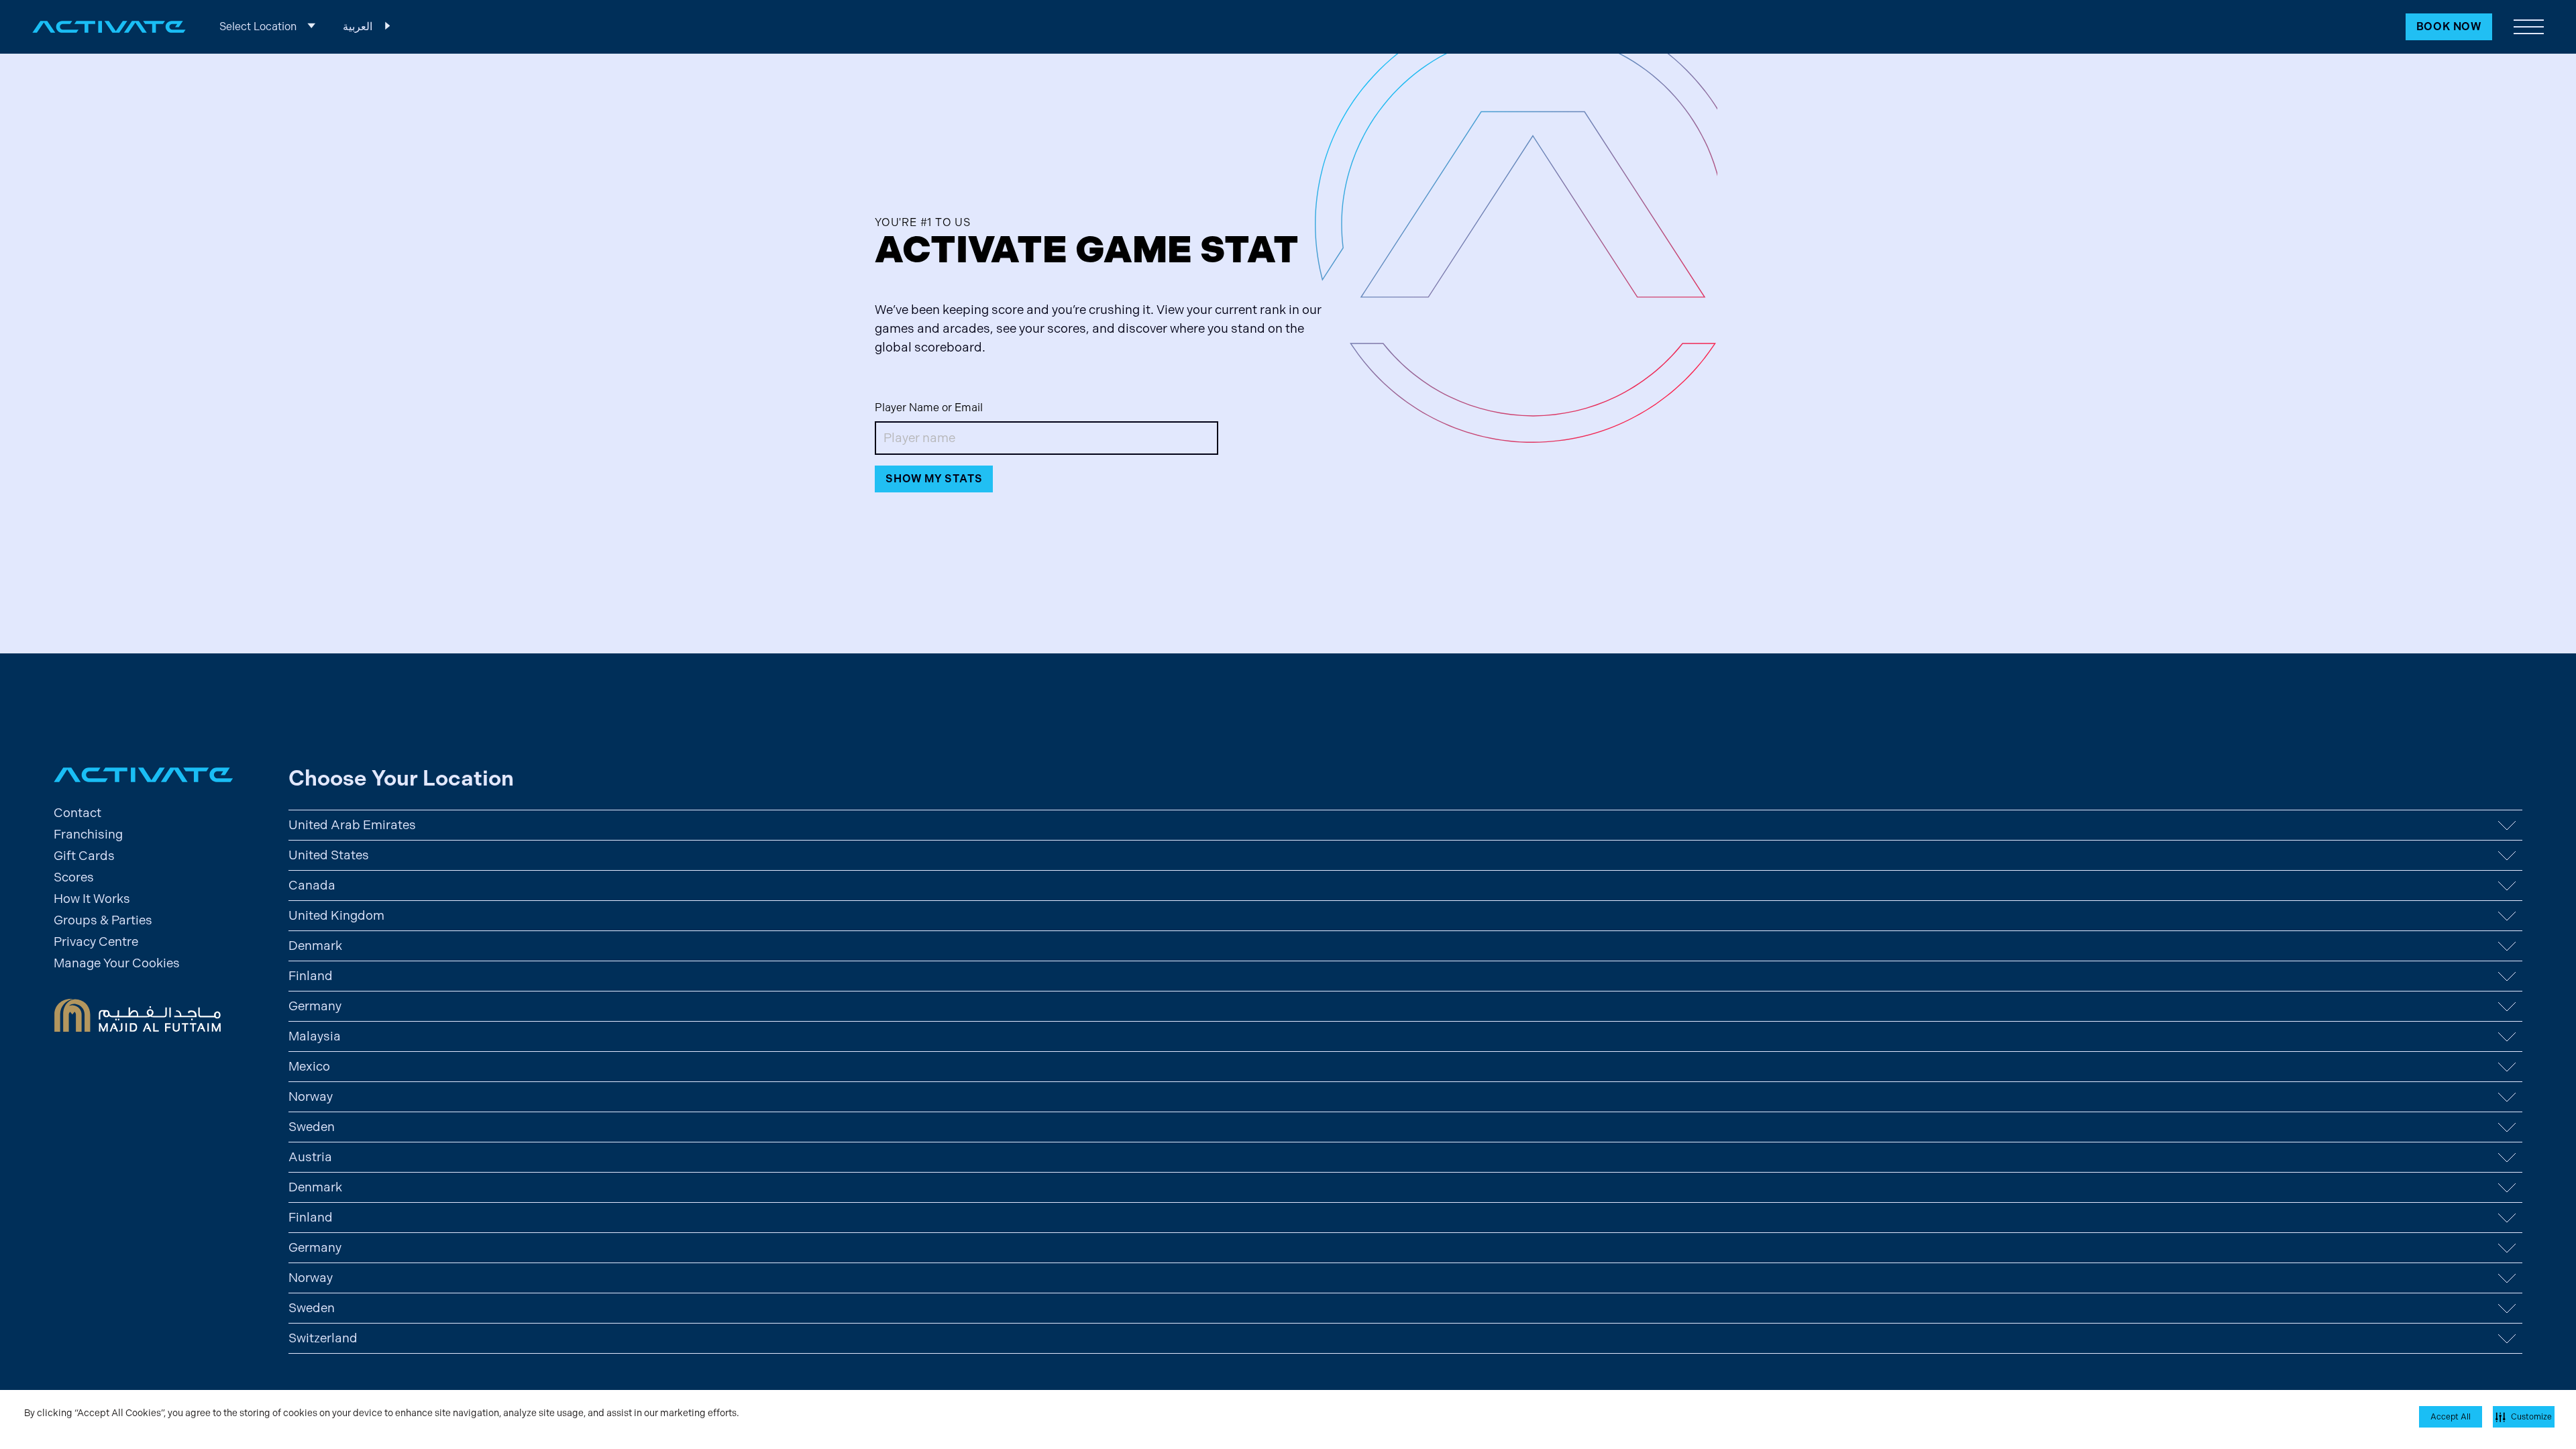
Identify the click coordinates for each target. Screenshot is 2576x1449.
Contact (77, 813)
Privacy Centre (96, 942)
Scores (74, 877)
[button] (2529, 27)
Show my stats (934, 479)
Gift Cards (84, 856)
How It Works (92, 899)
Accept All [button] (2451, 1417)
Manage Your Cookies (117, 963)
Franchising (88, 834)
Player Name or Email (929, 408)
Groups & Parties (103, 920)
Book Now (2449, 26)
